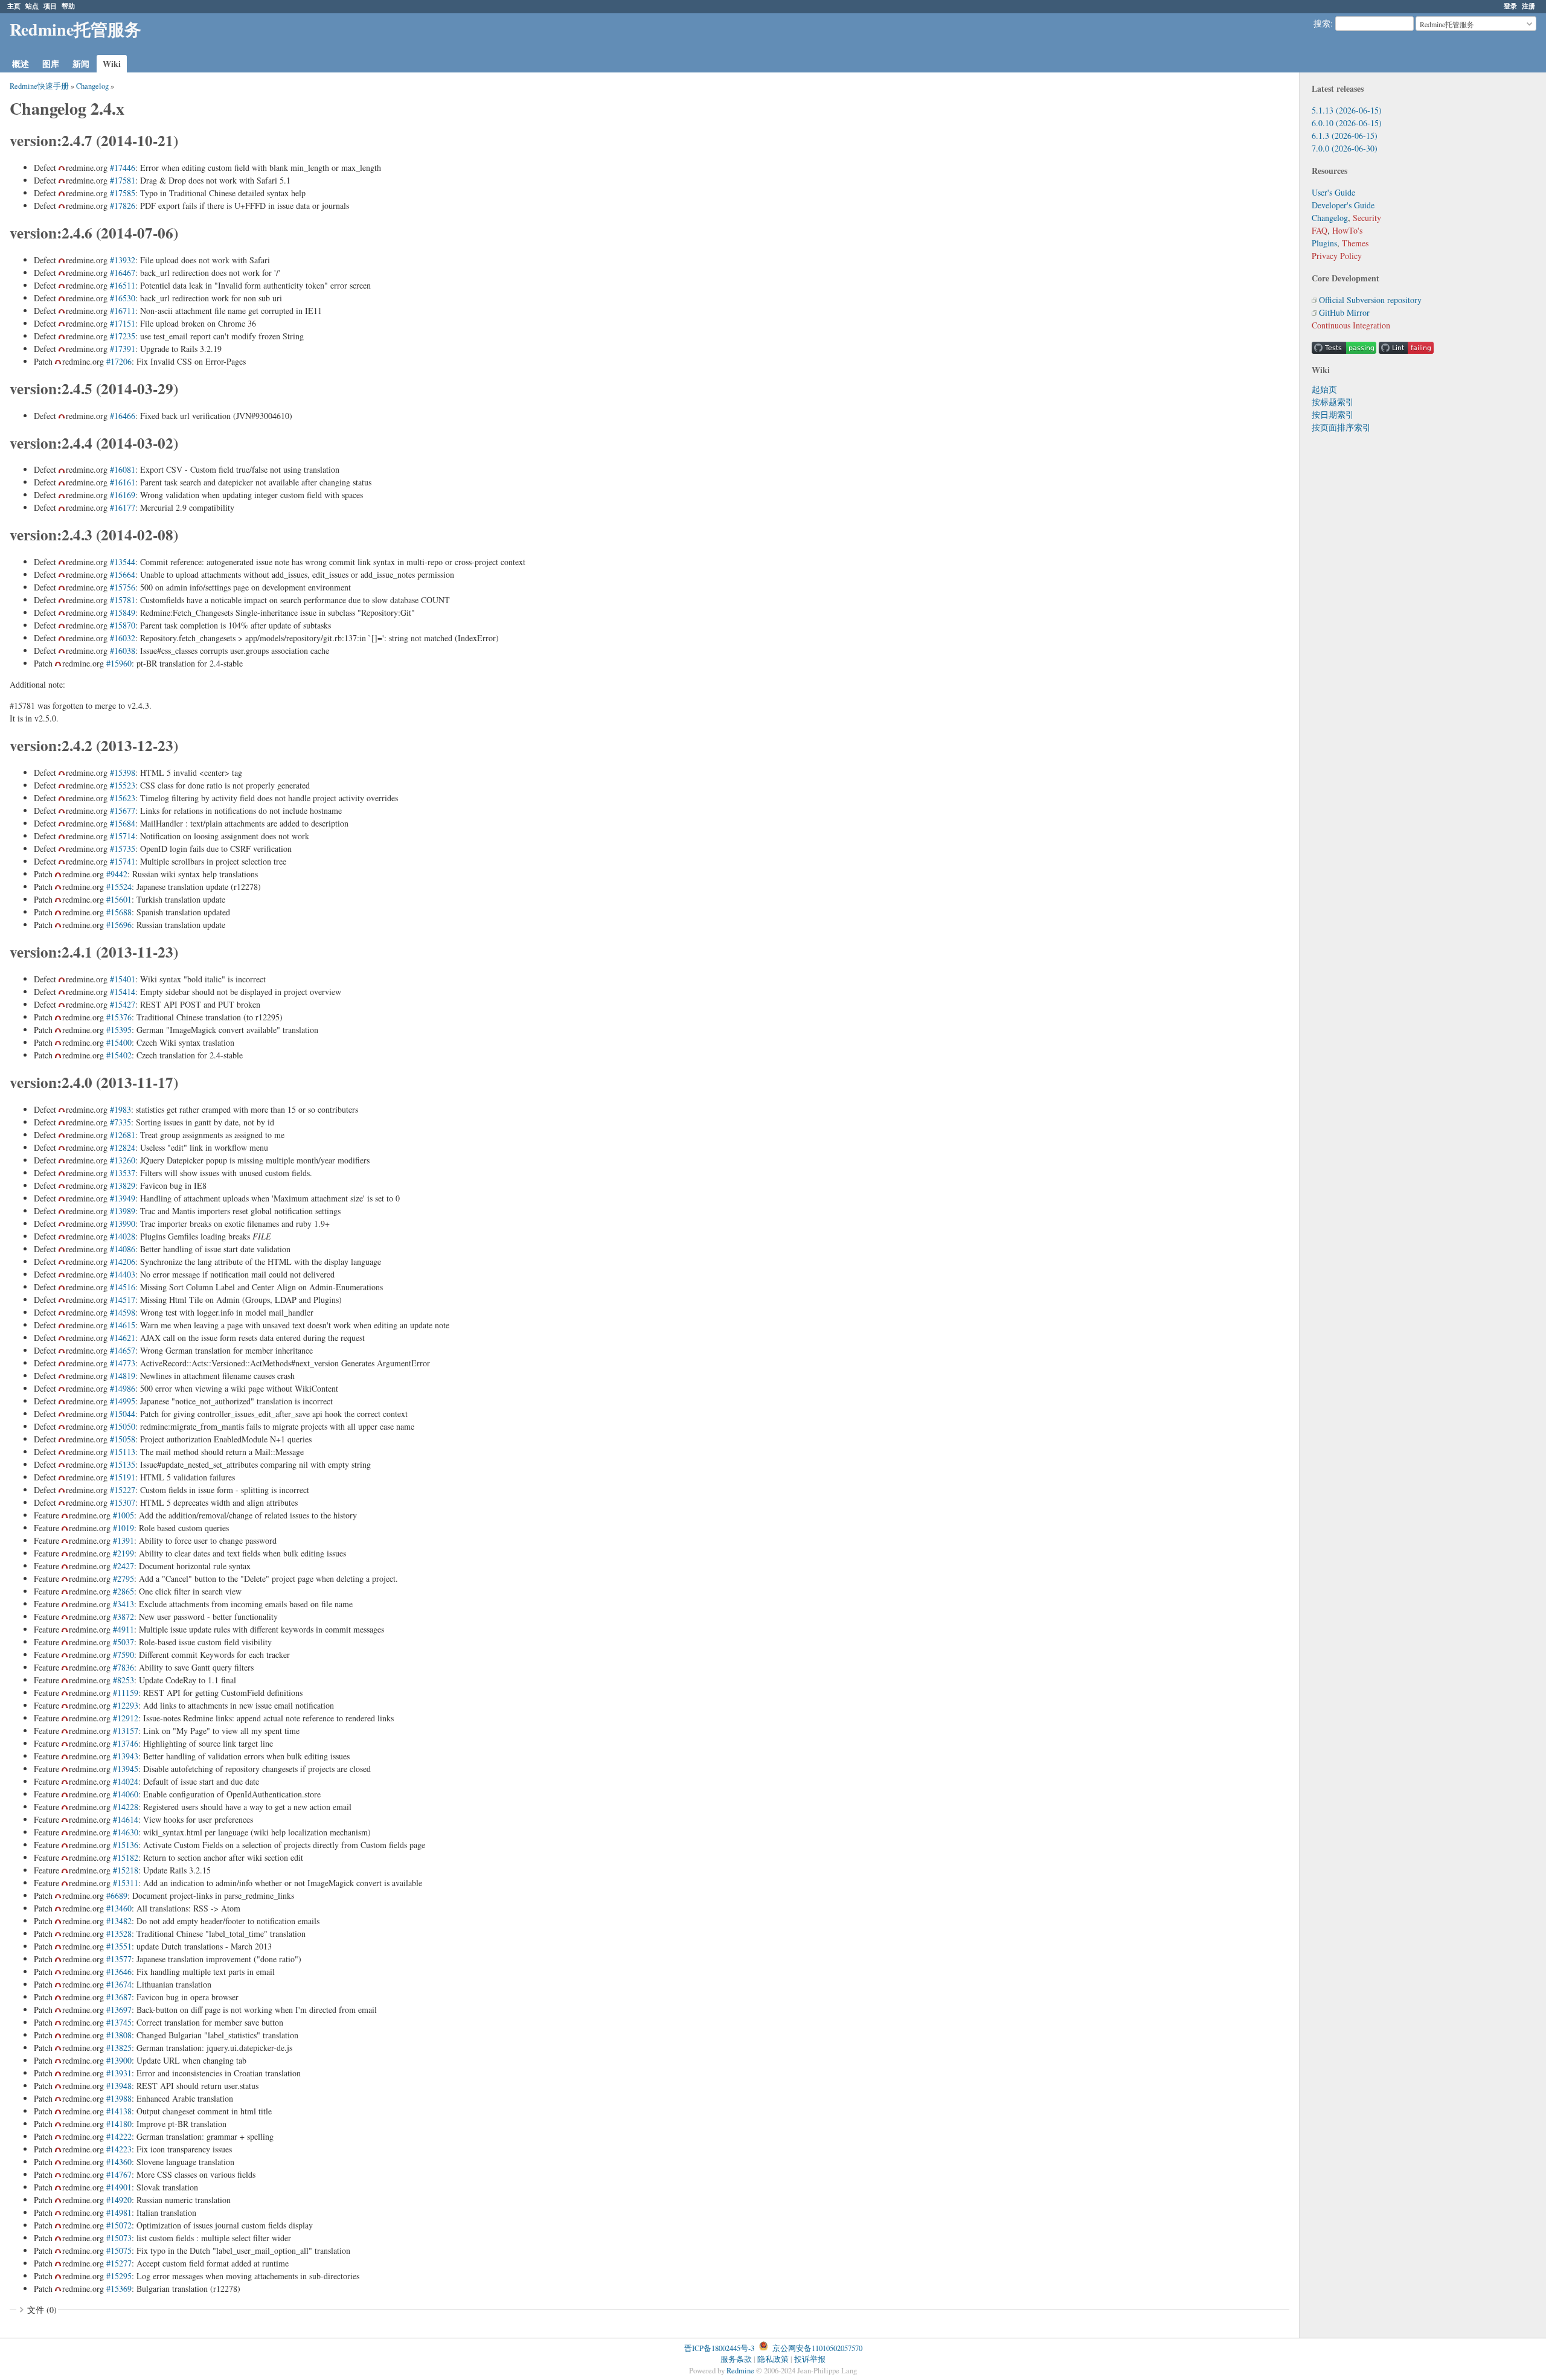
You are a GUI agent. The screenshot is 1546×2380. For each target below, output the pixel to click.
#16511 (123, 285)
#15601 (119, 899)
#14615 (123, 1325)
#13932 (123, 260)
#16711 (123, 311)
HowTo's (1347, 230)
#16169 (123, 495)
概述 (21, 64)
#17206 (119, 361)
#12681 (123, 1135)
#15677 (123, 811)
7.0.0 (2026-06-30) (1345, 148)
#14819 (123, 1376)
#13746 (126, 1743)
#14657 (123, 1350)
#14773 (123, 1363)
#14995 (123, 1401)
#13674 (119, 1984)
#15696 (119, 925)
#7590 (123, 1655)
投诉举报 (810, 2359)
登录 (1510, 6)
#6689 (117, 1895)
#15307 (123, 1502)
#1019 (123, 1528)
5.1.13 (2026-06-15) (1347, 110)
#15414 (123, 992)
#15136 (126, 1845)
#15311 (126, 1883)
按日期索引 (1333, 414)
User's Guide (1333, 192)
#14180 (119, 2124)
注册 (1528, 6)
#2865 (123, 1591)
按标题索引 (1333, 402)
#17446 (123, 168)
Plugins (1324, 243)
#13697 (119, 2010)
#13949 (123, 1198)
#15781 (123, 600)
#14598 (123, 1312)
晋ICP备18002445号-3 (719, 2348)
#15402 (119, 1055)
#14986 (123, 1388)
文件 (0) (42, 2310)
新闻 (81, 64)
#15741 (123, 861)
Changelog (1330, 218)
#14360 (119, 2162)
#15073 (119, 2238)
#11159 (126, 1693)
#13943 (126, 1756)
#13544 (123, 562)
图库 (51, 64)
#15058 (123, 1439)
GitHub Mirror (1344, 312)
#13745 (119, 2022)
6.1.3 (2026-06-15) (1345, 136)
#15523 (123, 785)
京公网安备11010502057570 (817, 2348)
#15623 (123, 798)
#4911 (123, 1629)
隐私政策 (773, 2359)
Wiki (112, 64)
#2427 (123, 1566)
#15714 (123, 836)
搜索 (1322, 24)
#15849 (123, 613)
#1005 (123, 1515)
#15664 (123, 574)
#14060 (126, 1794)
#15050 (123, 1426)
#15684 (123, 823)
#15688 (119, 912)
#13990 (123, 1224)
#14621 (123, 1338)
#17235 (123, 336)
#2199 (123, 1553)
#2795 (123, 1579)
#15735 (123, 849)
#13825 (119, 2048)
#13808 (119, 2035)
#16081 (123, 469)
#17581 (123, 180)
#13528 (119, 1934)
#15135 (123, 1464)
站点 (32, 6)
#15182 (126, 1857)
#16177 (123, 507)
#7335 (120, 1122)
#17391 (123, 349)
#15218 (126, 1870)
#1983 (120, 1109)
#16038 (123, 651)
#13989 (123, 1211)
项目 (50, 6)
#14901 (119, 2187)
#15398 (123, 773)
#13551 (119, 1946)
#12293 (126, 1705)
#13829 (123, 1185)
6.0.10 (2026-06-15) (1347, 123)
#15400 (119, 1042)
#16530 (123, 298)
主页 (14, 6)
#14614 (126, 1819)
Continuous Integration (1351, 325)
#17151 (123, 323)
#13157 (126, 1731)
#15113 (123, 1452)
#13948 (119, 2086)
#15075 (119, 2250)
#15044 (123, 1414)
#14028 (123, 1236)
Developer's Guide (1343, 205)
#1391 (123, 1540)
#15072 (119, 2225)
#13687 (119, 1997)
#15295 (119, 2276)
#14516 (123, 1287)
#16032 (123, 638)
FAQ (1320, 230)
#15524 (119, 887)
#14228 (126, 1807)
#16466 (123, 416)
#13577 (119, 1959)
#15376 (119, 1017)
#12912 (126, 1718)
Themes (1355, 243)
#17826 (123, 206)
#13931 (119, 2073)
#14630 (126, 1832)
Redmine (740, 2371)
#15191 (123, 1477)
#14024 (126, 1781)
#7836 (123, 1667)
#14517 (123, 1300)
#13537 (123, 1173)
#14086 (123, 1249)
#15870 (123, 625)
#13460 (119, 1908)
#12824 (123, 1147)
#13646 (119, 1972)
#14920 (119, 2200)
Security (1367, 218)
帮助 (68, 6)
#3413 (123, 1604)
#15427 (123, 1004)
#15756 (123, 587)
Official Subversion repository (1370, 300)
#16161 (123, 482)
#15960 (119, 663)
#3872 (123, 1617)
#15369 (119, 2289)
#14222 (119, 2136)
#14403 (123, 1274)
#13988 (119, 2098)
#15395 (119, 1030)
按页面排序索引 (1341, 427)
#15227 (123, 1490)
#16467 (123, 273)
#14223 (119, 2149)
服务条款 (736, 2359)
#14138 (119, 2111)
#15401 (123, 979)
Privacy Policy (1337, 256)
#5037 (123, 1642)
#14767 (119, 2174)
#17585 (123, 193)
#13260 (123, 1160)
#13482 (119, 1921)
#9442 (117, 874)
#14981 (119, 2212)
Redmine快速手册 (39, 86)
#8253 (123, 1680)
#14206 (123, 1262)
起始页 (1324, 389)
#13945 (126, 1769)
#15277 (119, 2263)
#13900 (119, 2060)
